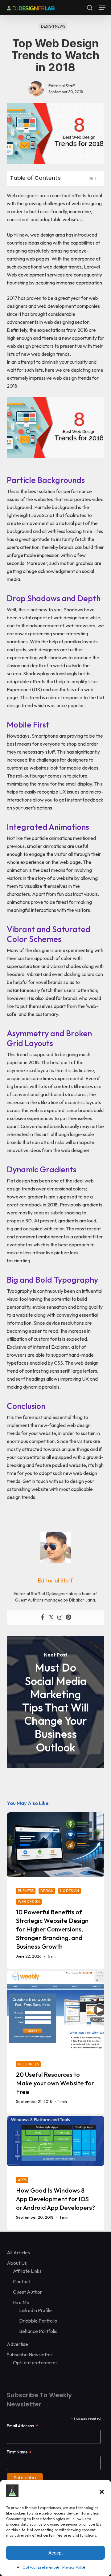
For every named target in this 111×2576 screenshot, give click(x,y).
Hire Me (21, 2302)
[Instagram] (60, 1617)
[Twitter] (51, 1617)
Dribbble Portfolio (38, 2321)
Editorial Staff (62, 86)
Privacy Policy (74, 2567)
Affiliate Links (27, 2271)
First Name (19, 2452)
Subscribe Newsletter (30, 2354)
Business (26, 1891)
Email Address (23, 2426)
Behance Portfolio (38, 2331)
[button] (102, 2492)
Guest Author (27, 2292)
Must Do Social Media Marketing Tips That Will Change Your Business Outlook (56, 1702)
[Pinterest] (68, 1617)
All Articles (18, 2253)
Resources (28, 2064)
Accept (55, 2553)
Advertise (17, 2344)
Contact (22, 2281)
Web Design (29, 1902)
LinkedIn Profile (35, 2310)
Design (47, 1891)
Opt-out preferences (41, 2567)
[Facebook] (43, 1617)
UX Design (70, 1891)
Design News (53, 26)
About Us (17, 2263)
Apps (22, 2180)
